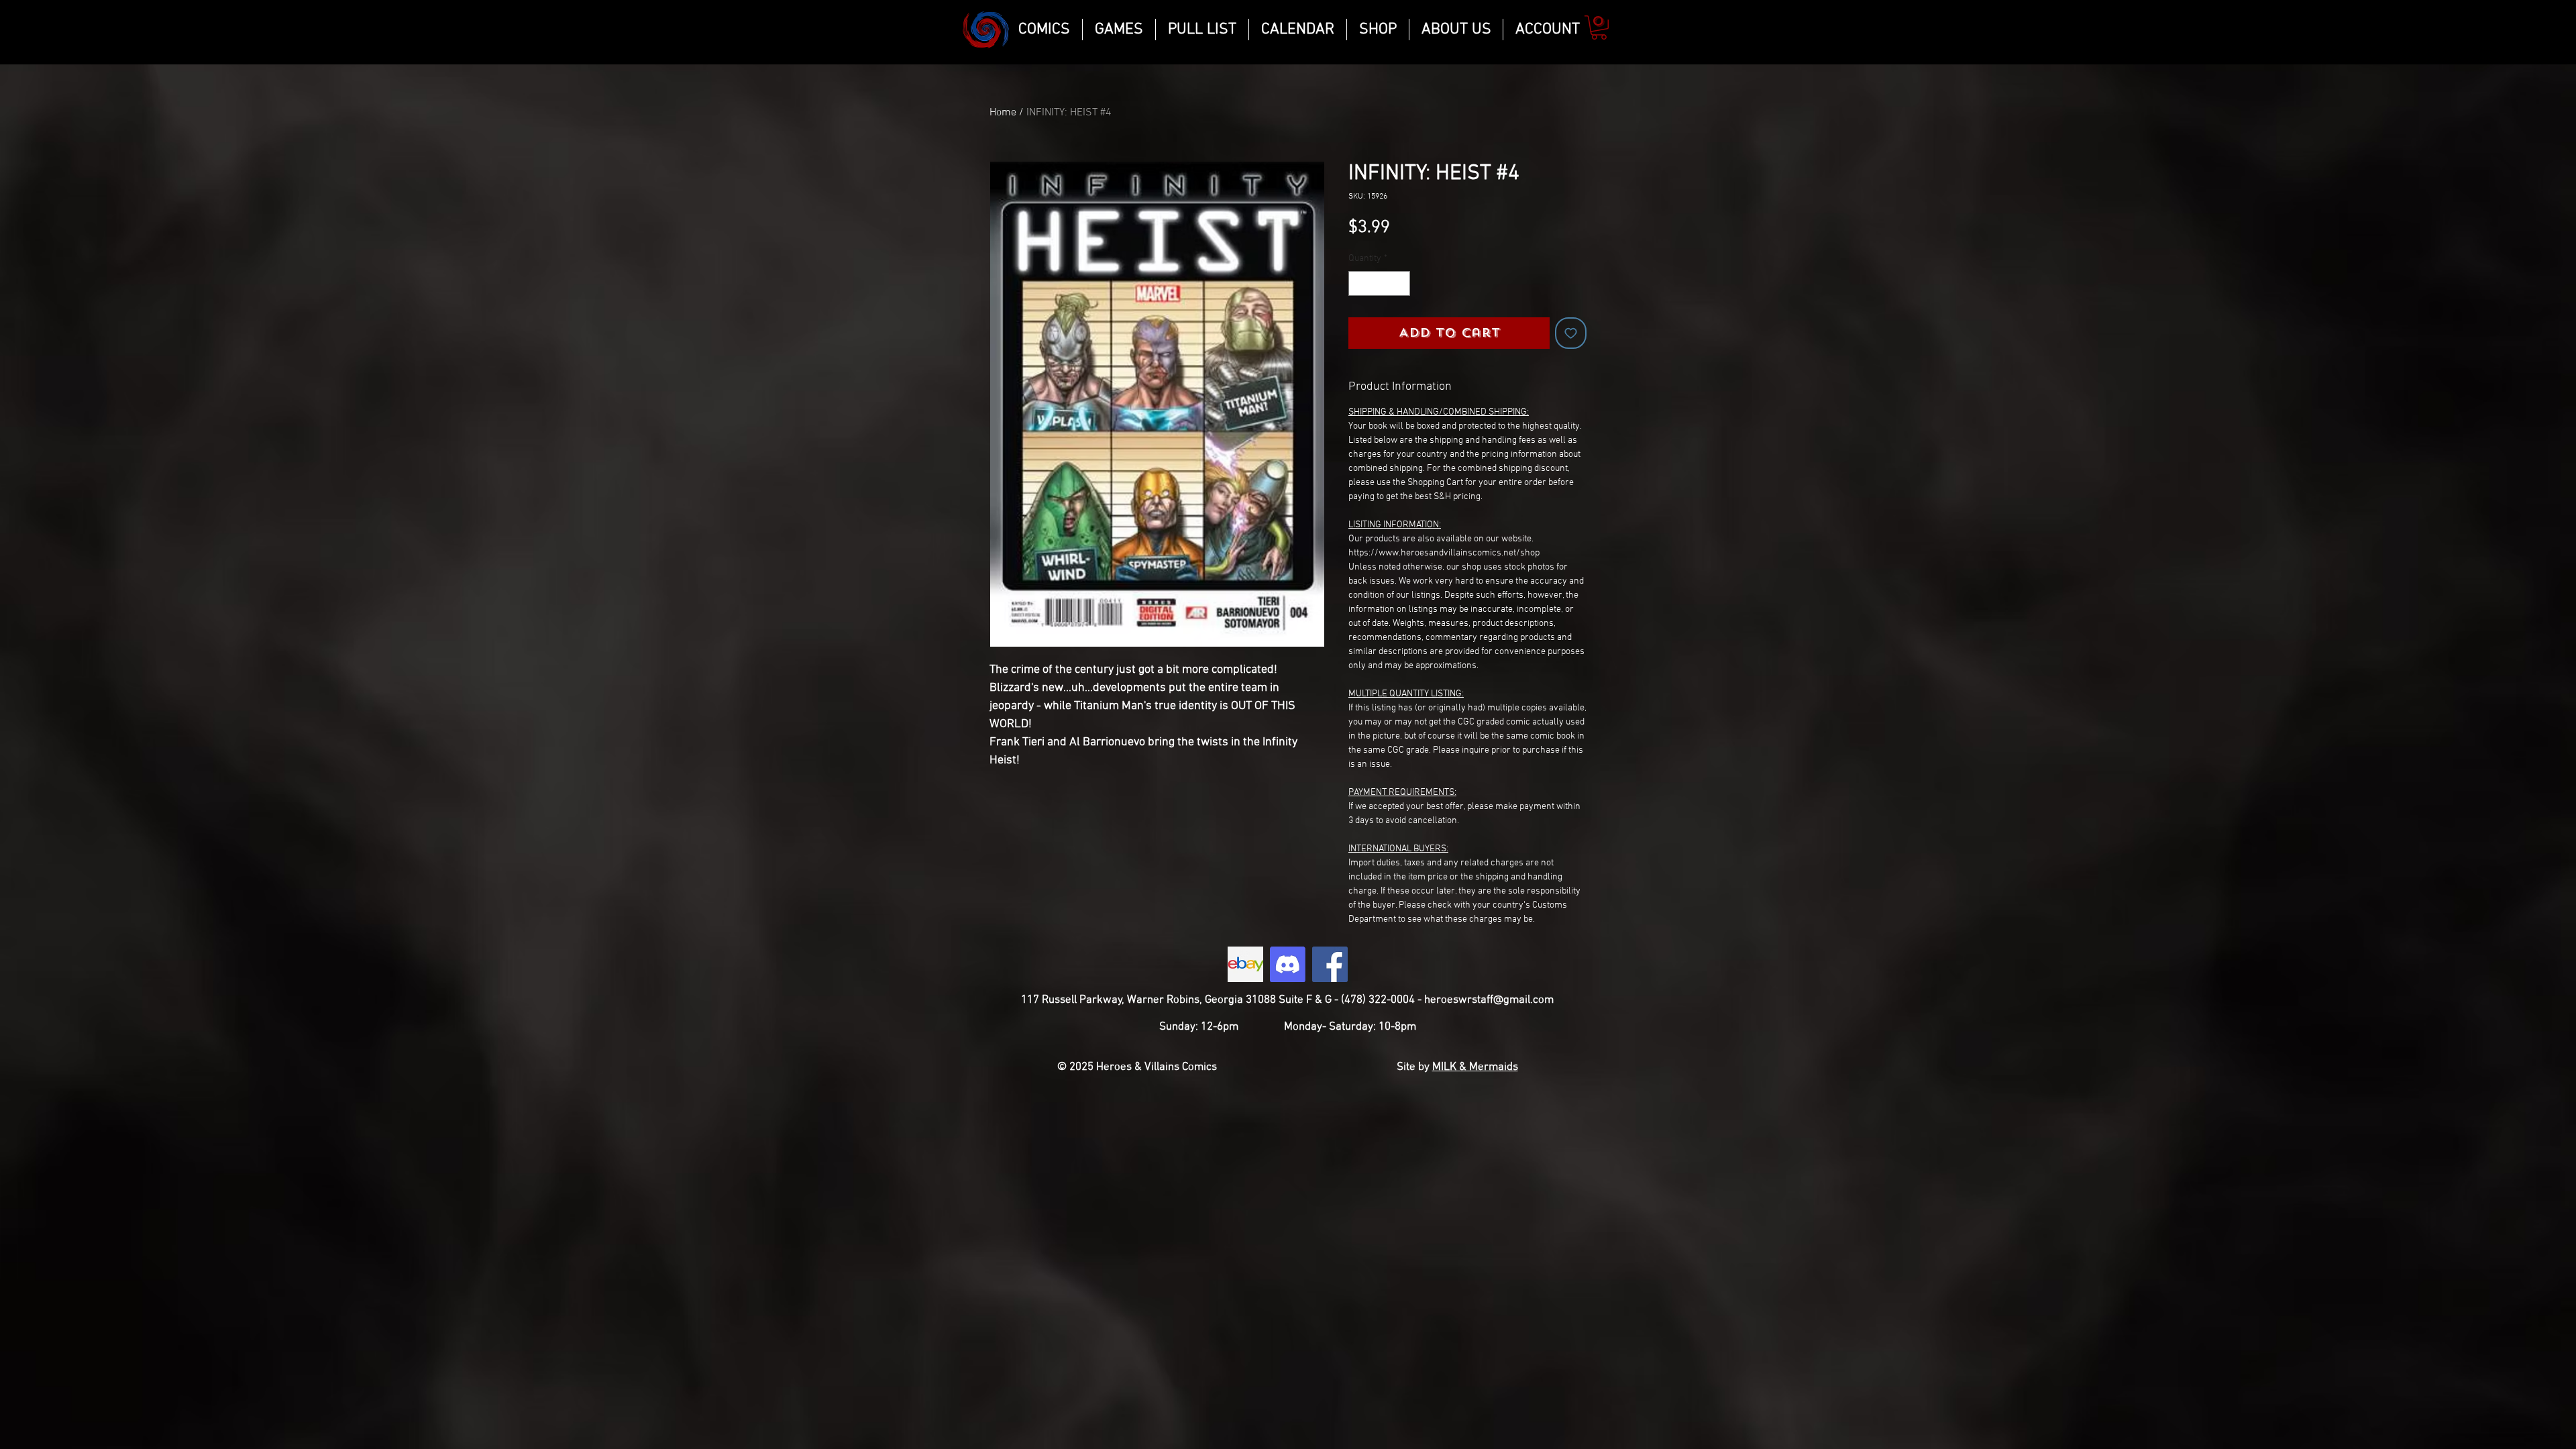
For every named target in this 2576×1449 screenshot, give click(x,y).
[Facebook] (1330, 964)
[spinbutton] (1379, 283)
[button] (1599, 28)
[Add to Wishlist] (1571, 333)
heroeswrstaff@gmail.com (1489, 1000)
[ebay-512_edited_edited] (1245, 964)
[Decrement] (1359, 283)
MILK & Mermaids (1475, 1067)
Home (1003, 113)
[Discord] (1288, 964)
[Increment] (1400, 283)
